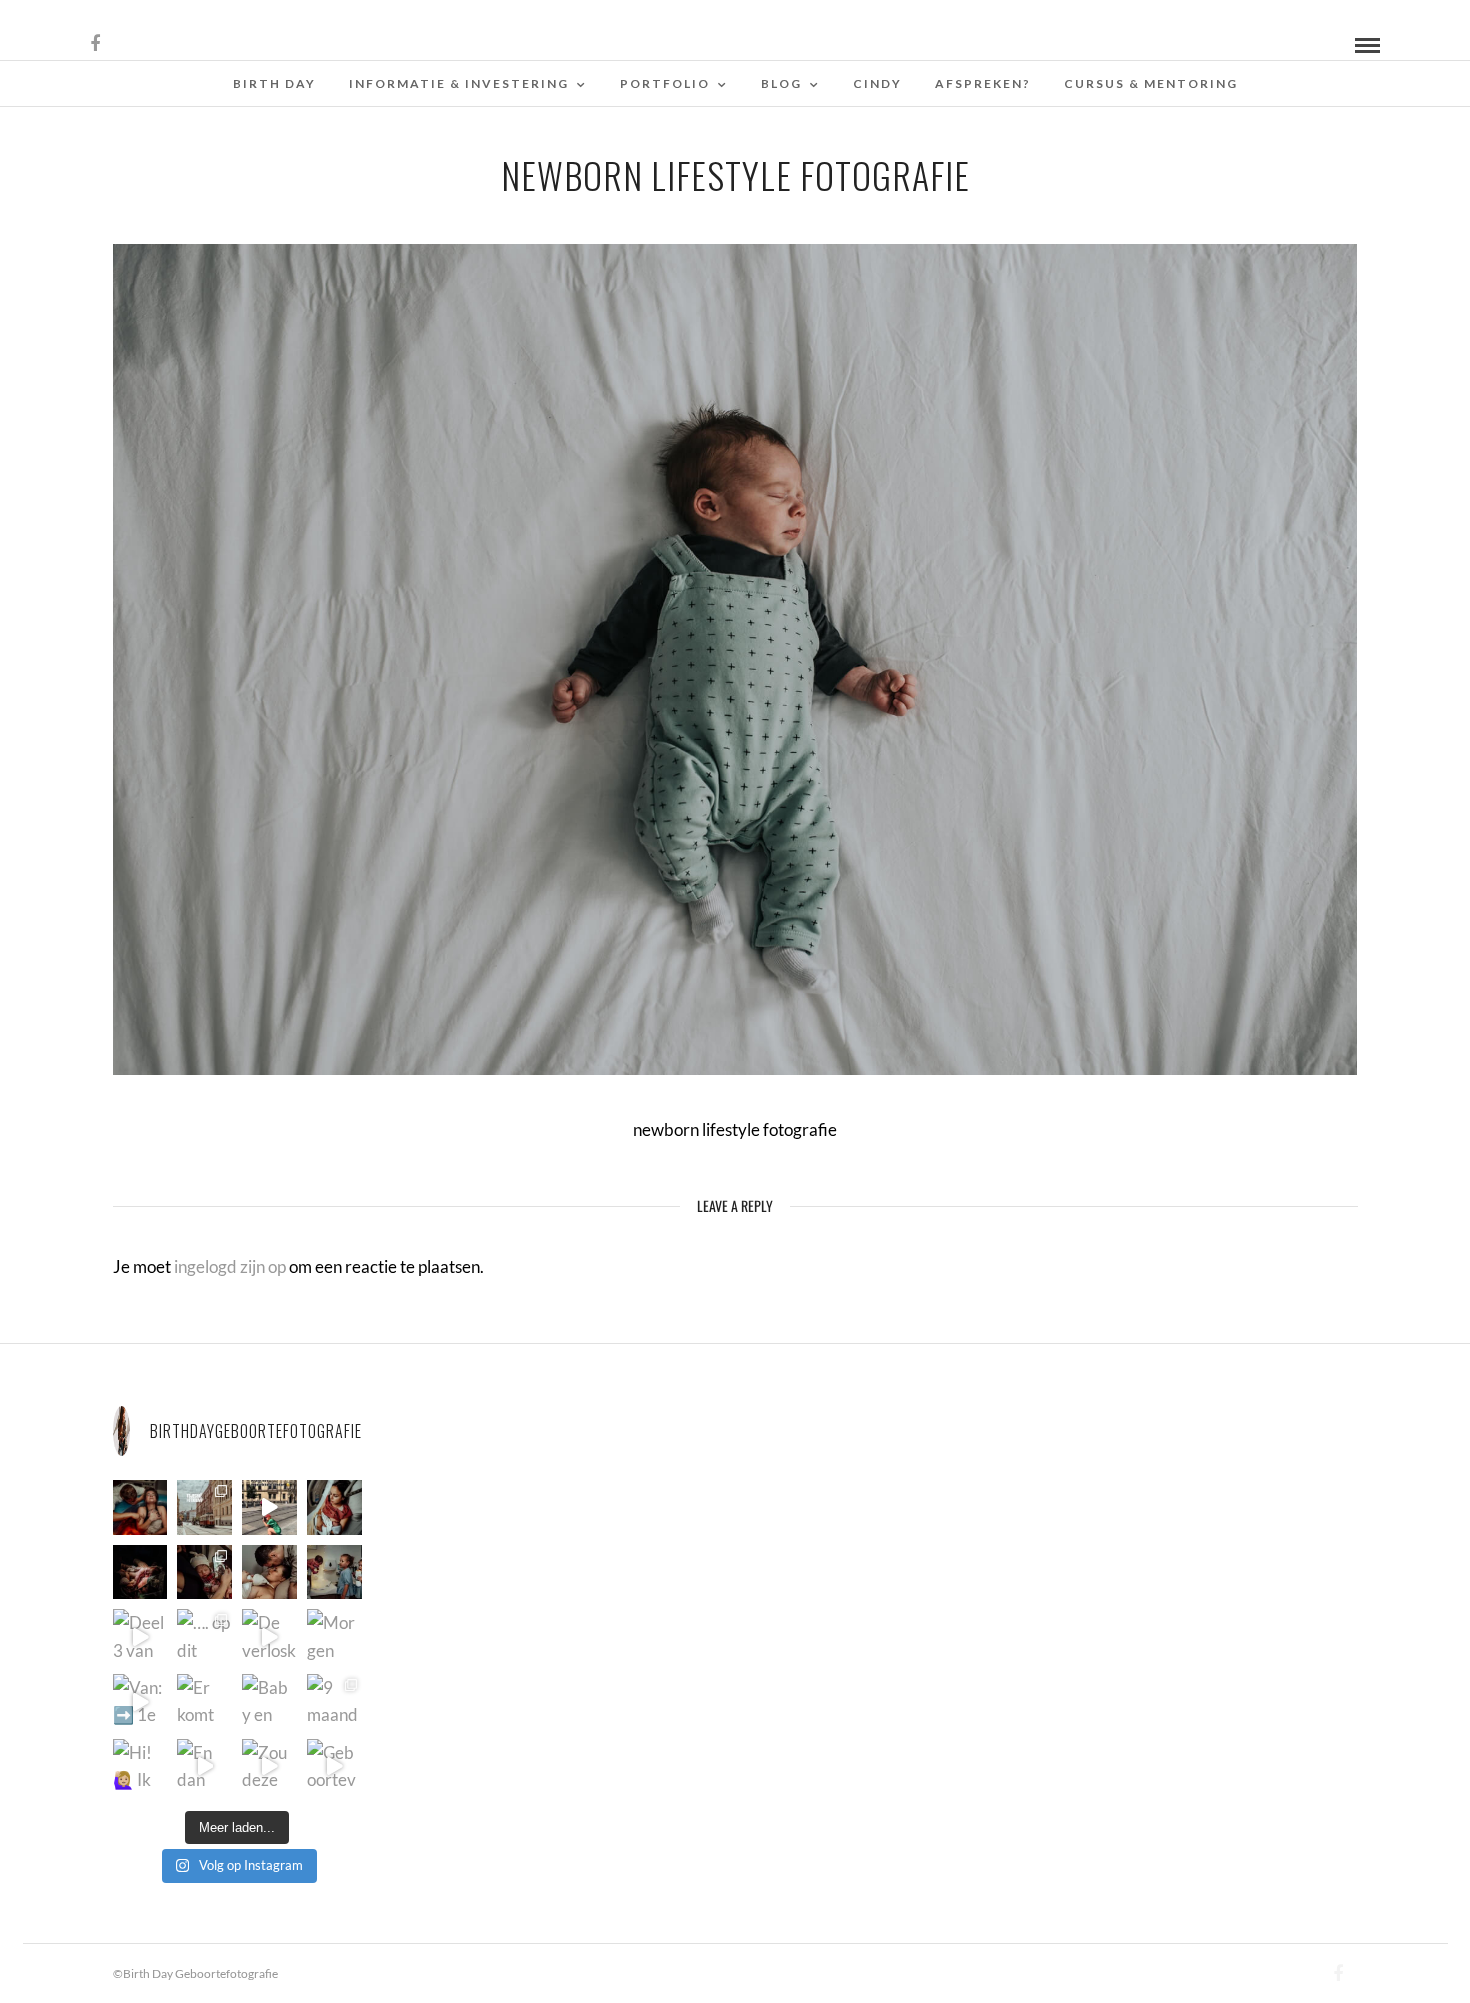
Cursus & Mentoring (1151, 83)
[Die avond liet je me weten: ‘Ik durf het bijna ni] (140, 1507)
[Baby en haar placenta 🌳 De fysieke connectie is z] (269, 1701)
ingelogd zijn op (230, 1266)
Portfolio (665, 83)
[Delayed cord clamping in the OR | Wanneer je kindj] (140, 1572)
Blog (781, 83)
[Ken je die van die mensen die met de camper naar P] (204, 1507)
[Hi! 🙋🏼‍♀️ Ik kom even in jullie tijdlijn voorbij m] (140, 1766)
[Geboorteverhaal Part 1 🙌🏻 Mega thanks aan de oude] (334, 1766)
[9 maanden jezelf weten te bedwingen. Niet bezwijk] (334, 1701)
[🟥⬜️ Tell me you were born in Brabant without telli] (334, 1572)
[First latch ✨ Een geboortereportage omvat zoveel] (334, 1507)
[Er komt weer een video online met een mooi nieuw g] (204, 1701)
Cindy (877, 83)
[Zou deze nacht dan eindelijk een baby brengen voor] (269, 1766)
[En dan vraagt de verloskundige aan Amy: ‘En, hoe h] (204, 1766)
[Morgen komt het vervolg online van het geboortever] (334, 1636)
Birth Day (274, 83)
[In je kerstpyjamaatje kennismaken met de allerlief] (204, 1572)
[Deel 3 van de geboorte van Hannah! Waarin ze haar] (140, 1636)
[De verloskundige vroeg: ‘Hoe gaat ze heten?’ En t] (269, 1636)
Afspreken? (983, 83)
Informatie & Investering (459, 83)
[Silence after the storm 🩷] (269, 1572)
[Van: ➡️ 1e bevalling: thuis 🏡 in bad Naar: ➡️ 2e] (140, 1701)
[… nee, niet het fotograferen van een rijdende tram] (269, 1507)
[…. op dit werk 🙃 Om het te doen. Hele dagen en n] (204, 1636)
